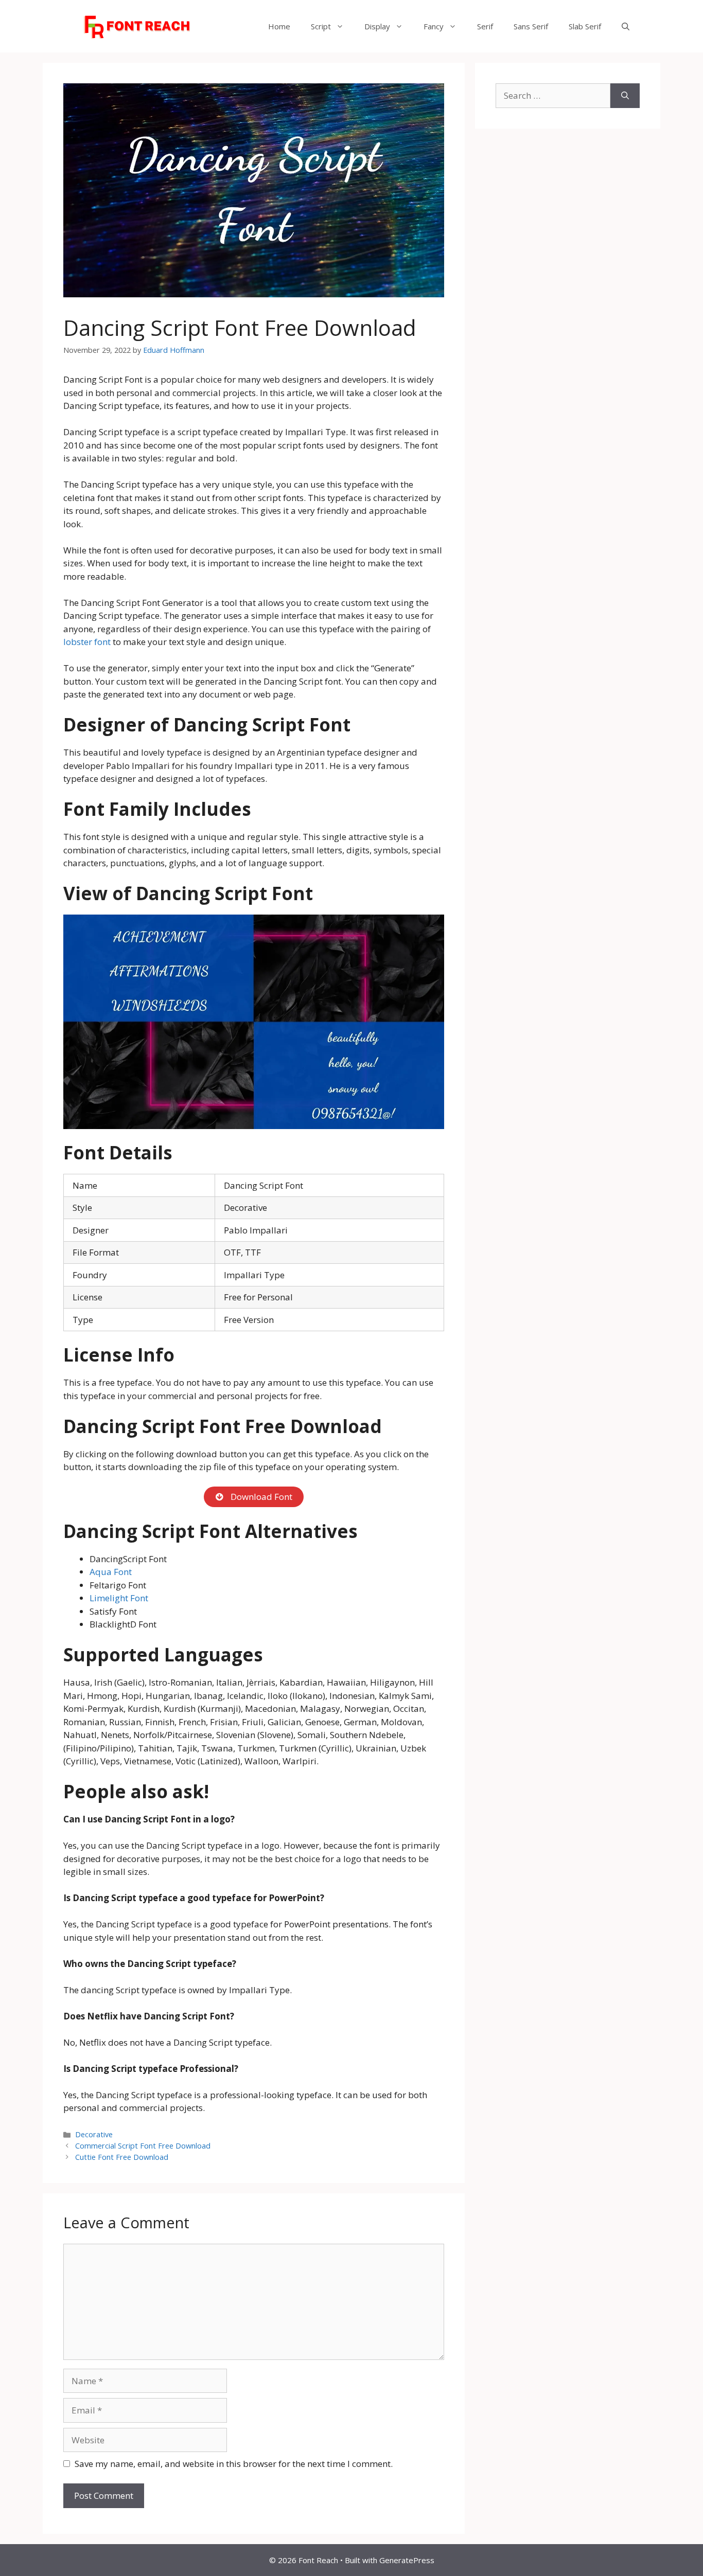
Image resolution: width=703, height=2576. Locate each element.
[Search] (625, 96)
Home (279, 26)
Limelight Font (119, 1598)
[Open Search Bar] (626, 26)
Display (377, 26)
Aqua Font (111, 1572)
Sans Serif (531, 26)
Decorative (94, 2134)
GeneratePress (407, 2560)
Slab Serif (585, 26)
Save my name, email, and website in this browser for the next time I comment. (234, 2464)
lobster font (87, 642)
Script (321, 26)
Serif (485, 26)
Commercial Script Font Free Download (143, 2146)
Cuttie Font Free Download (122, 2157)
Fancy (434, 26)
